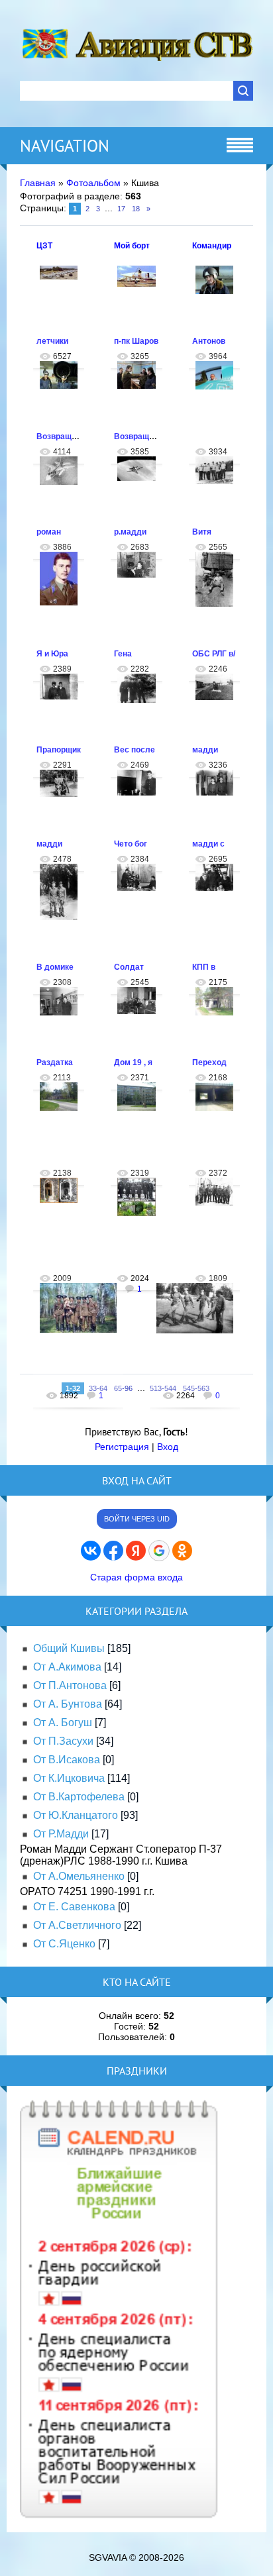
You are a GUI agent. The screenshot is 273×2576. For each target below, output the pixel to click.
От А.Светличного (77, 1925)
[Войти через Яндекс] (136, 1551)
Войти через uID (137, 1519)
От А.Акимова (67, 1667)
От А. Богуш (63, 1723)
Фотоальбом (93, 183)
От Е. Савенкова (74, 1907)
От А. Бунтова (68, 1704)
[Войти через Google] (159, 1551)
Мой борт (132, 246)
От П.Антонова (70, 1685)
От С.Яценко (64, 1944)
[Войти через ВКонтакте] (91, 1551)
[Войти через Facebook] (113, 1551)
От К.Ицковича (69, 1778)
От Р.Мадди (61, 1834)
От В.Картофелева (79, 1797)
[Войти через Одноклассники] (182, 1551)
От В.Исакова (67, 1760)
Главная (38, 183)
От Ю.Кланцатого (76, 1815)
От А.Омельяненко (79, 1876)
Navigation (65, 146)
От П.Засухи (63, 1741)
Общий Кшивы (69, 1648)
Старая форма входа (136, 1577)
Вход (168, 1447)
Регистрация (122, 1447)
